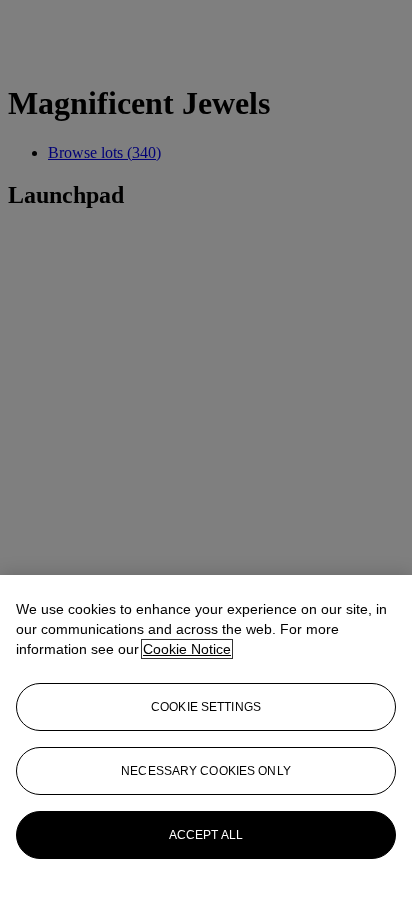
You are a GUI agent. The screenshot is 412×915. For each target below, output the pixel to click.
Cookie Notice (187, 649)
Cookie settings (206, 707)
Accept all (206, 835)
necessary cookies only (206, 771)
